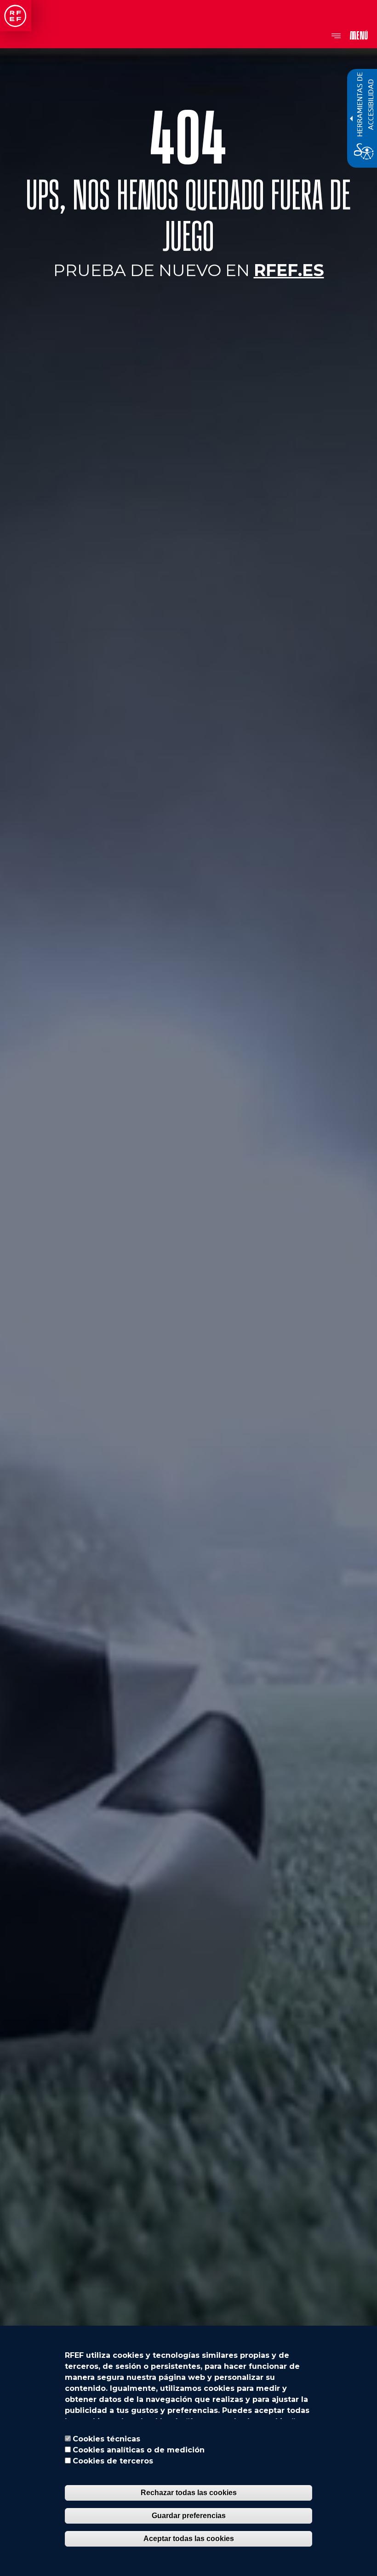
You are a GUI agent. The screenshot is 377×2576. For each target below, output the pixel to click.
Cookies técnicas (106, 2439)
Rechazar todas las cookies (189, 2493)
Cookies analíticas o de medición (139, 2450)
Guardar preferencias (189, 2516)
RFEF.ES (289, 270)
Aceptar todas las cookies (189, 2539)
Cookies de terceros (113, 2461)
